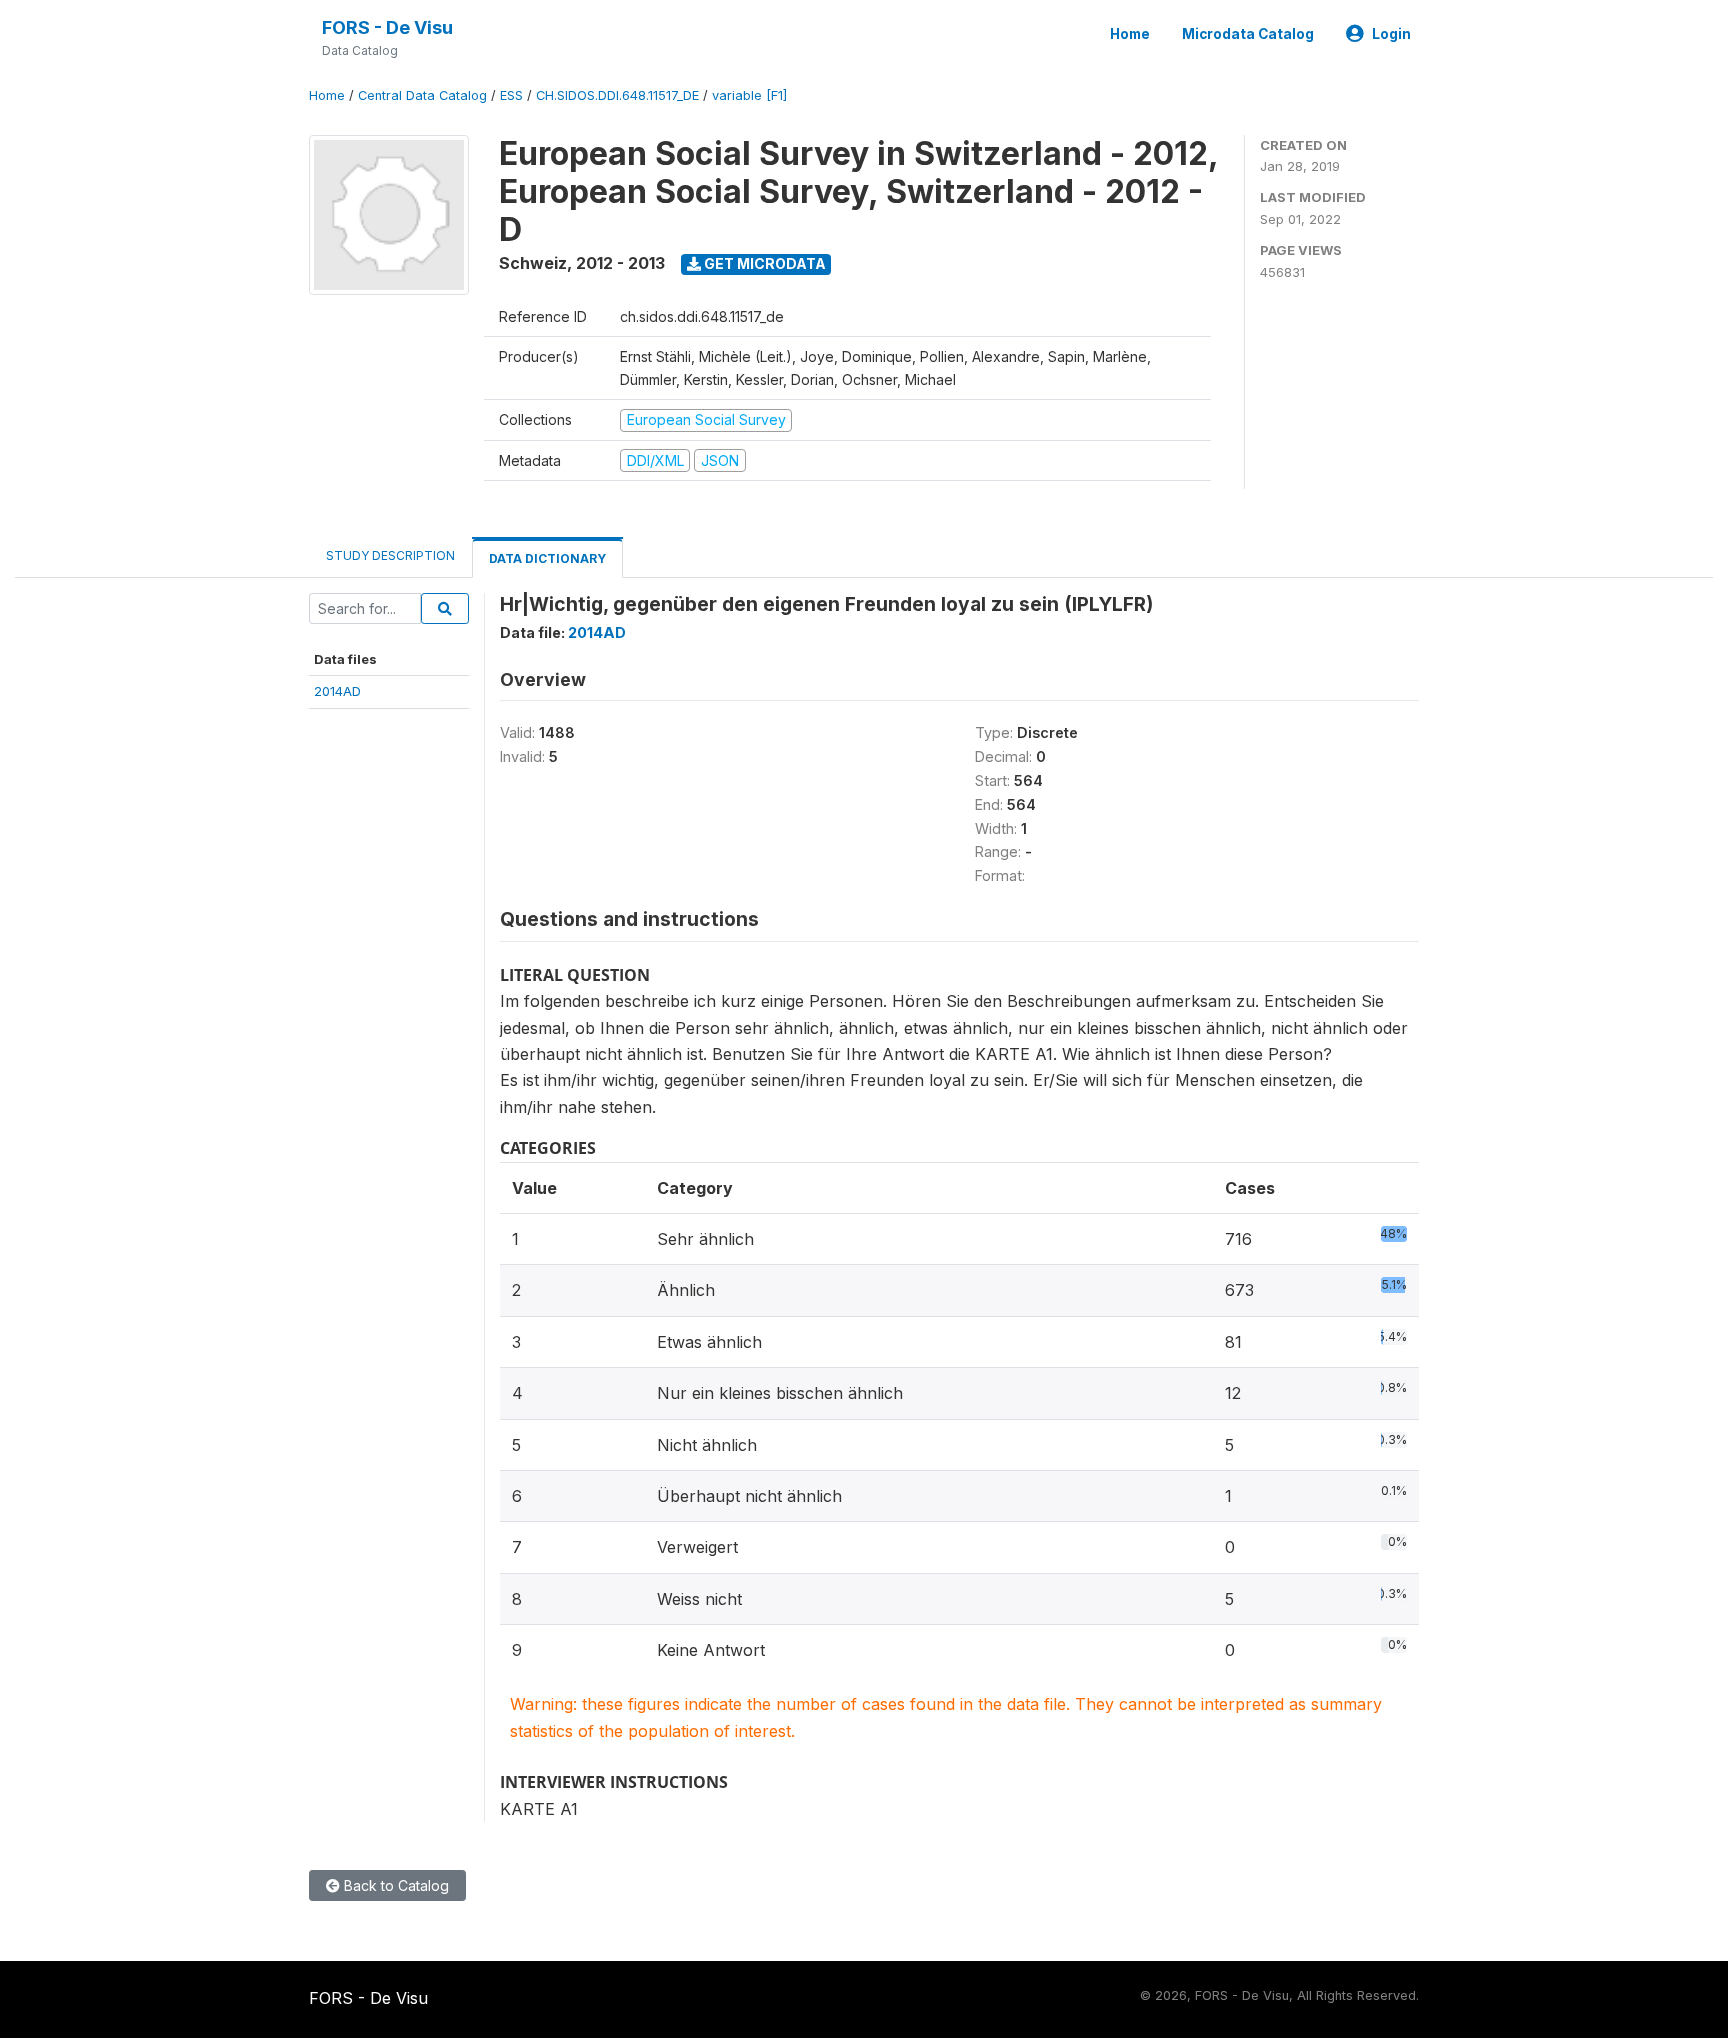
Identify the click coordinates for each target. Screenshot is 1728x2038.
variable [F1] (749, 95)
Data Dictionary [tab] (547, 558)
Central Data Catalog (422, 95)
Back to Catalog (394, 1885)
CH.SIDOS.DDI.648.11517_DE (617, 95)
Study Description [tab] (390, 555)
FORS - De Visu (387, 27)
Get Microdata (763, 263)
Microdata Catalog (1248, 34)
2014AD (337, 691)
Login (1391, 34)
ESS (511, 95)
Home (1130, 34)
